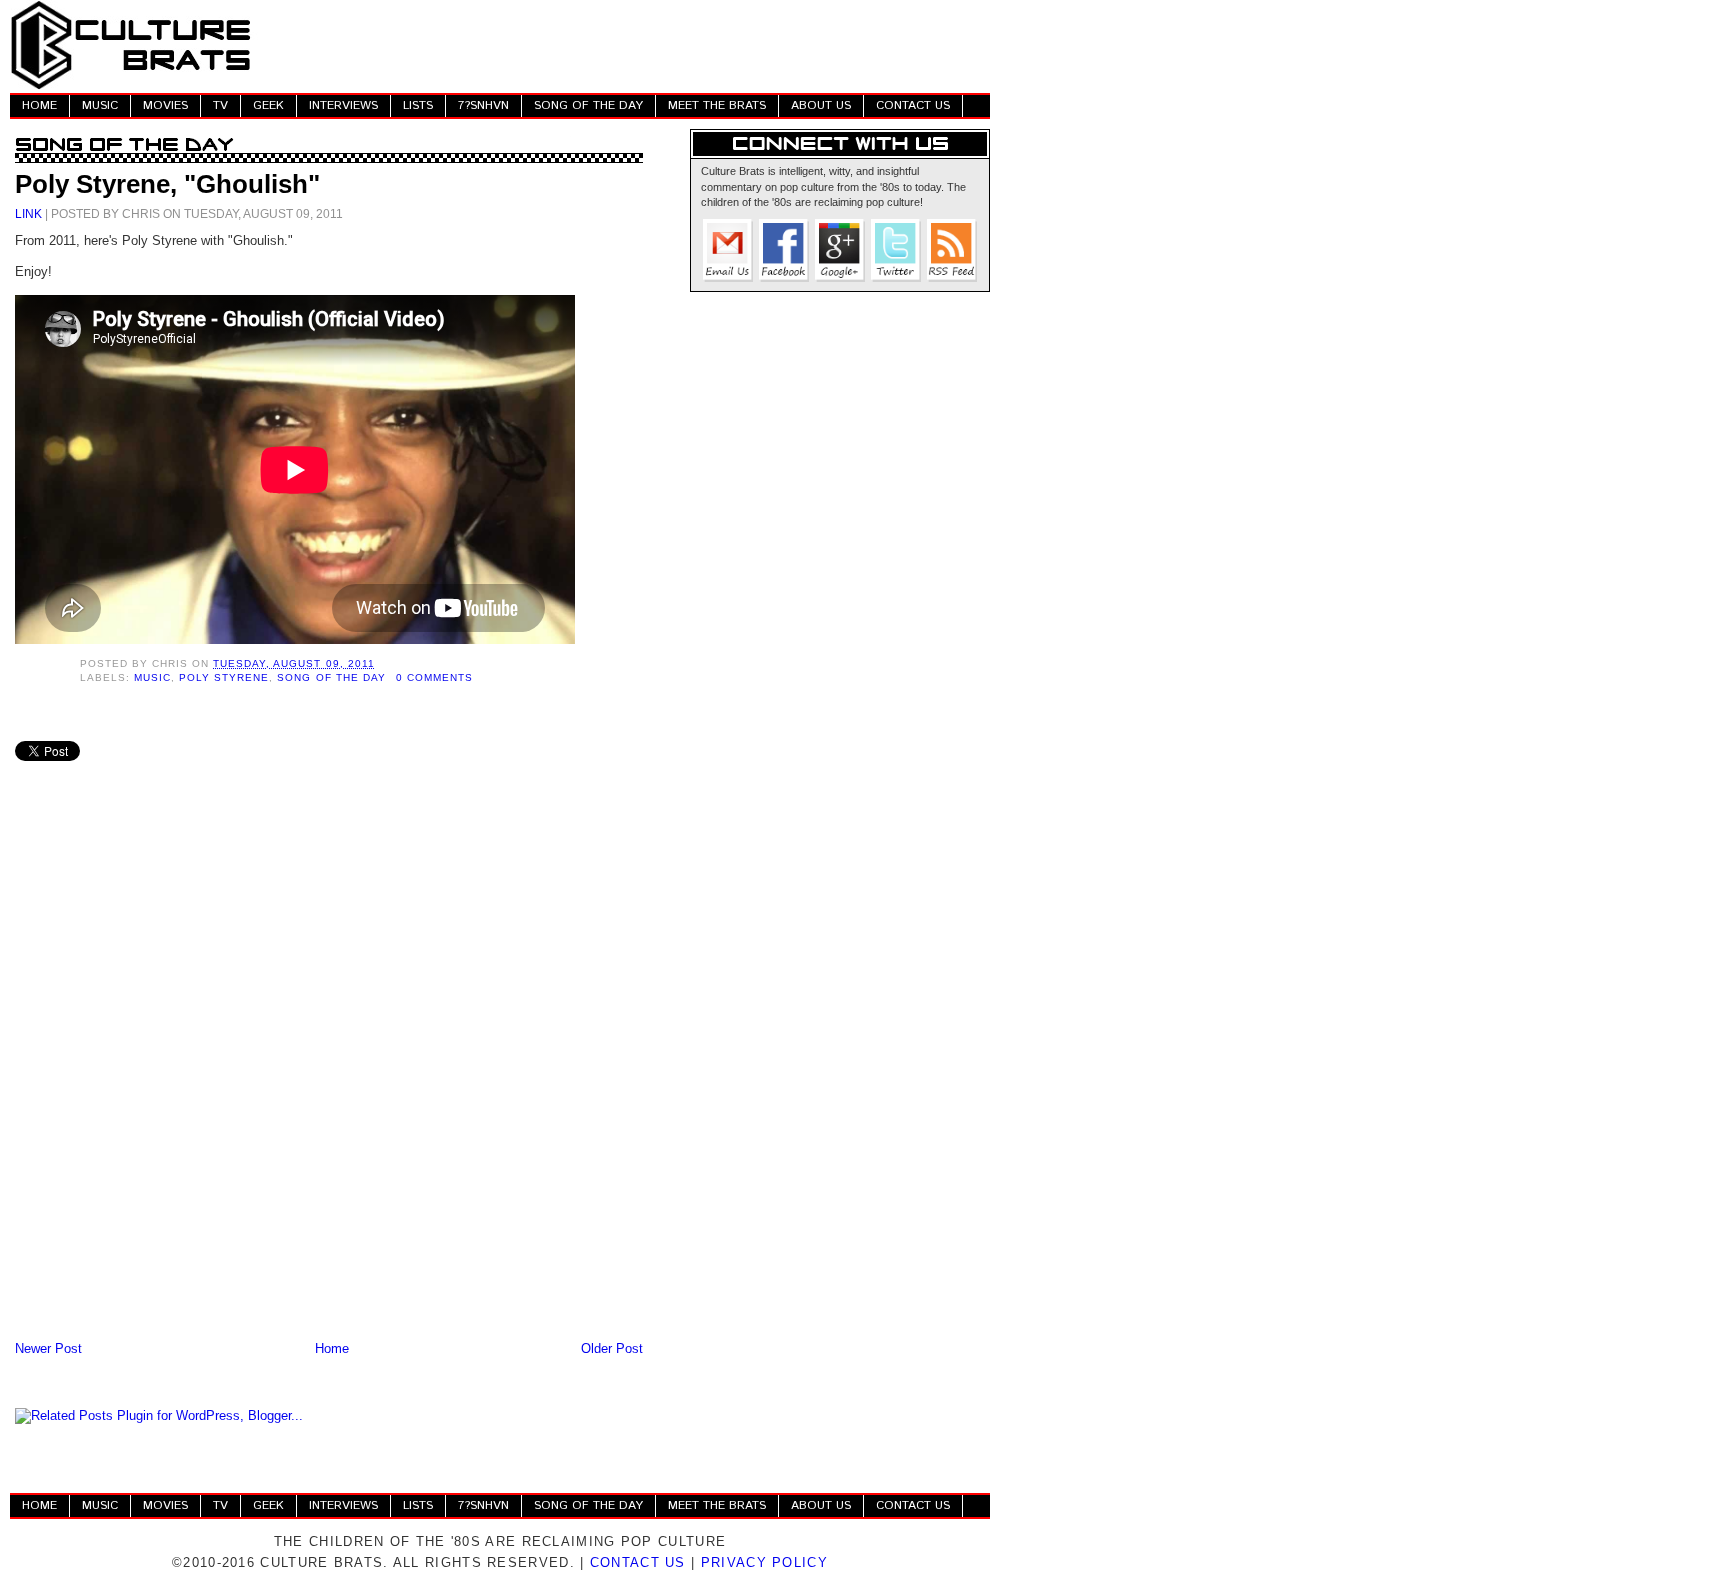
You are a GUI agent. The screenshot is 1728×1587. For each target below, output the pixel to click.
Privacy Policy (764, 1562)
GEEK (268, 105)
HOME (39, 105)
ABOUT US (821, 105)
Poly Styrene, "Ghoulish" (167, 184)
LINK (28, 213)
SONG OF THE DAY (588, 105)
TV (220, 105)
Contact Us (638, 1562)
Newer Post (48, 1348)
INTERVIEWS (343, 105)
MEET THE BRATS (717, 105)
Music (152, 677)
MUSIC (100, 105)
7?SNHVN (483, 105)
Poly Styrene (224, 677)
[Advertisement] (626, 45)
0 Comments (434, 677)
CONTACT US (913, 105)
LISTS (418, 105)
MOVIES (165, 105)
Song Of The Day (331, 677)
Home (332, 1348)
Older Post (612, 1348)
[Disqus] (329, 1075)
